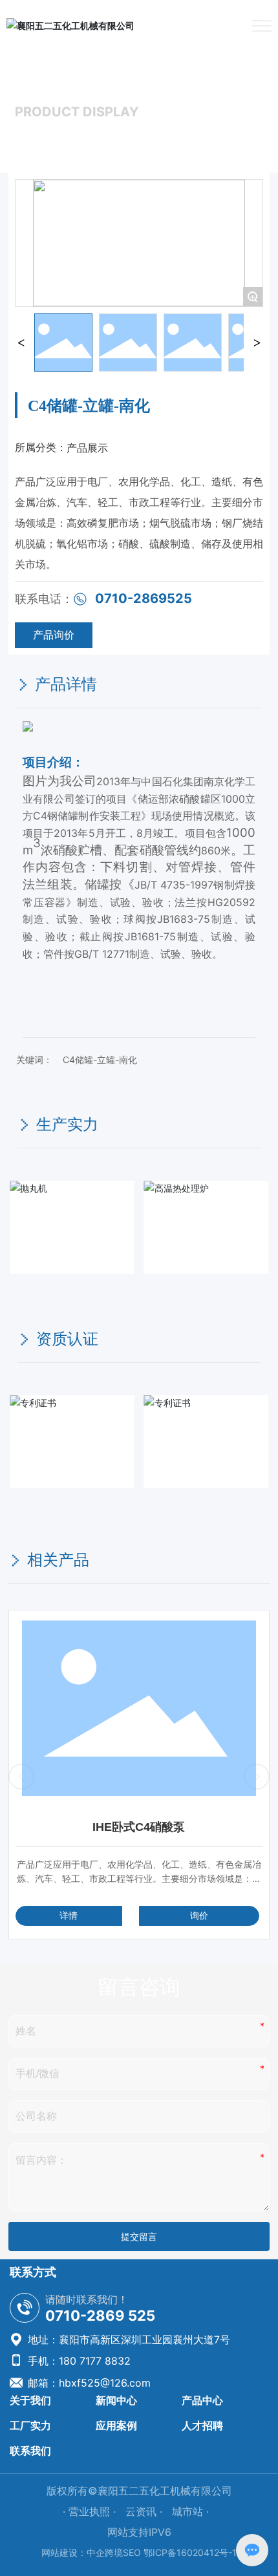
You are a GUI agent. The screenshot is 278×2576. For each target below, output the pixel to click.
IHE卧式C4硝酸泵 (139, 1827)
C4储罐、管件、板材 (220, 136)
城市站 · (190, 2511)
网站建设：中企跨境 (82, 2552)
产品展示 (73, 136)
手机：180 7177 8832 (78, 2361)
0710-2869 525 (100, 2316)
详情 (69, 1915)
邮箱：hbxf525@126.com (88, 2383)
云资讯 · (145, 2511)
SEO (132, 2552)
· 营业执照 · (91, 2511)
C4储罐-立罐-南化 (100, 1060)
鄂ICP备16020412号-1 (190, 2552)
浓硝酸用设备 (134, 136)
